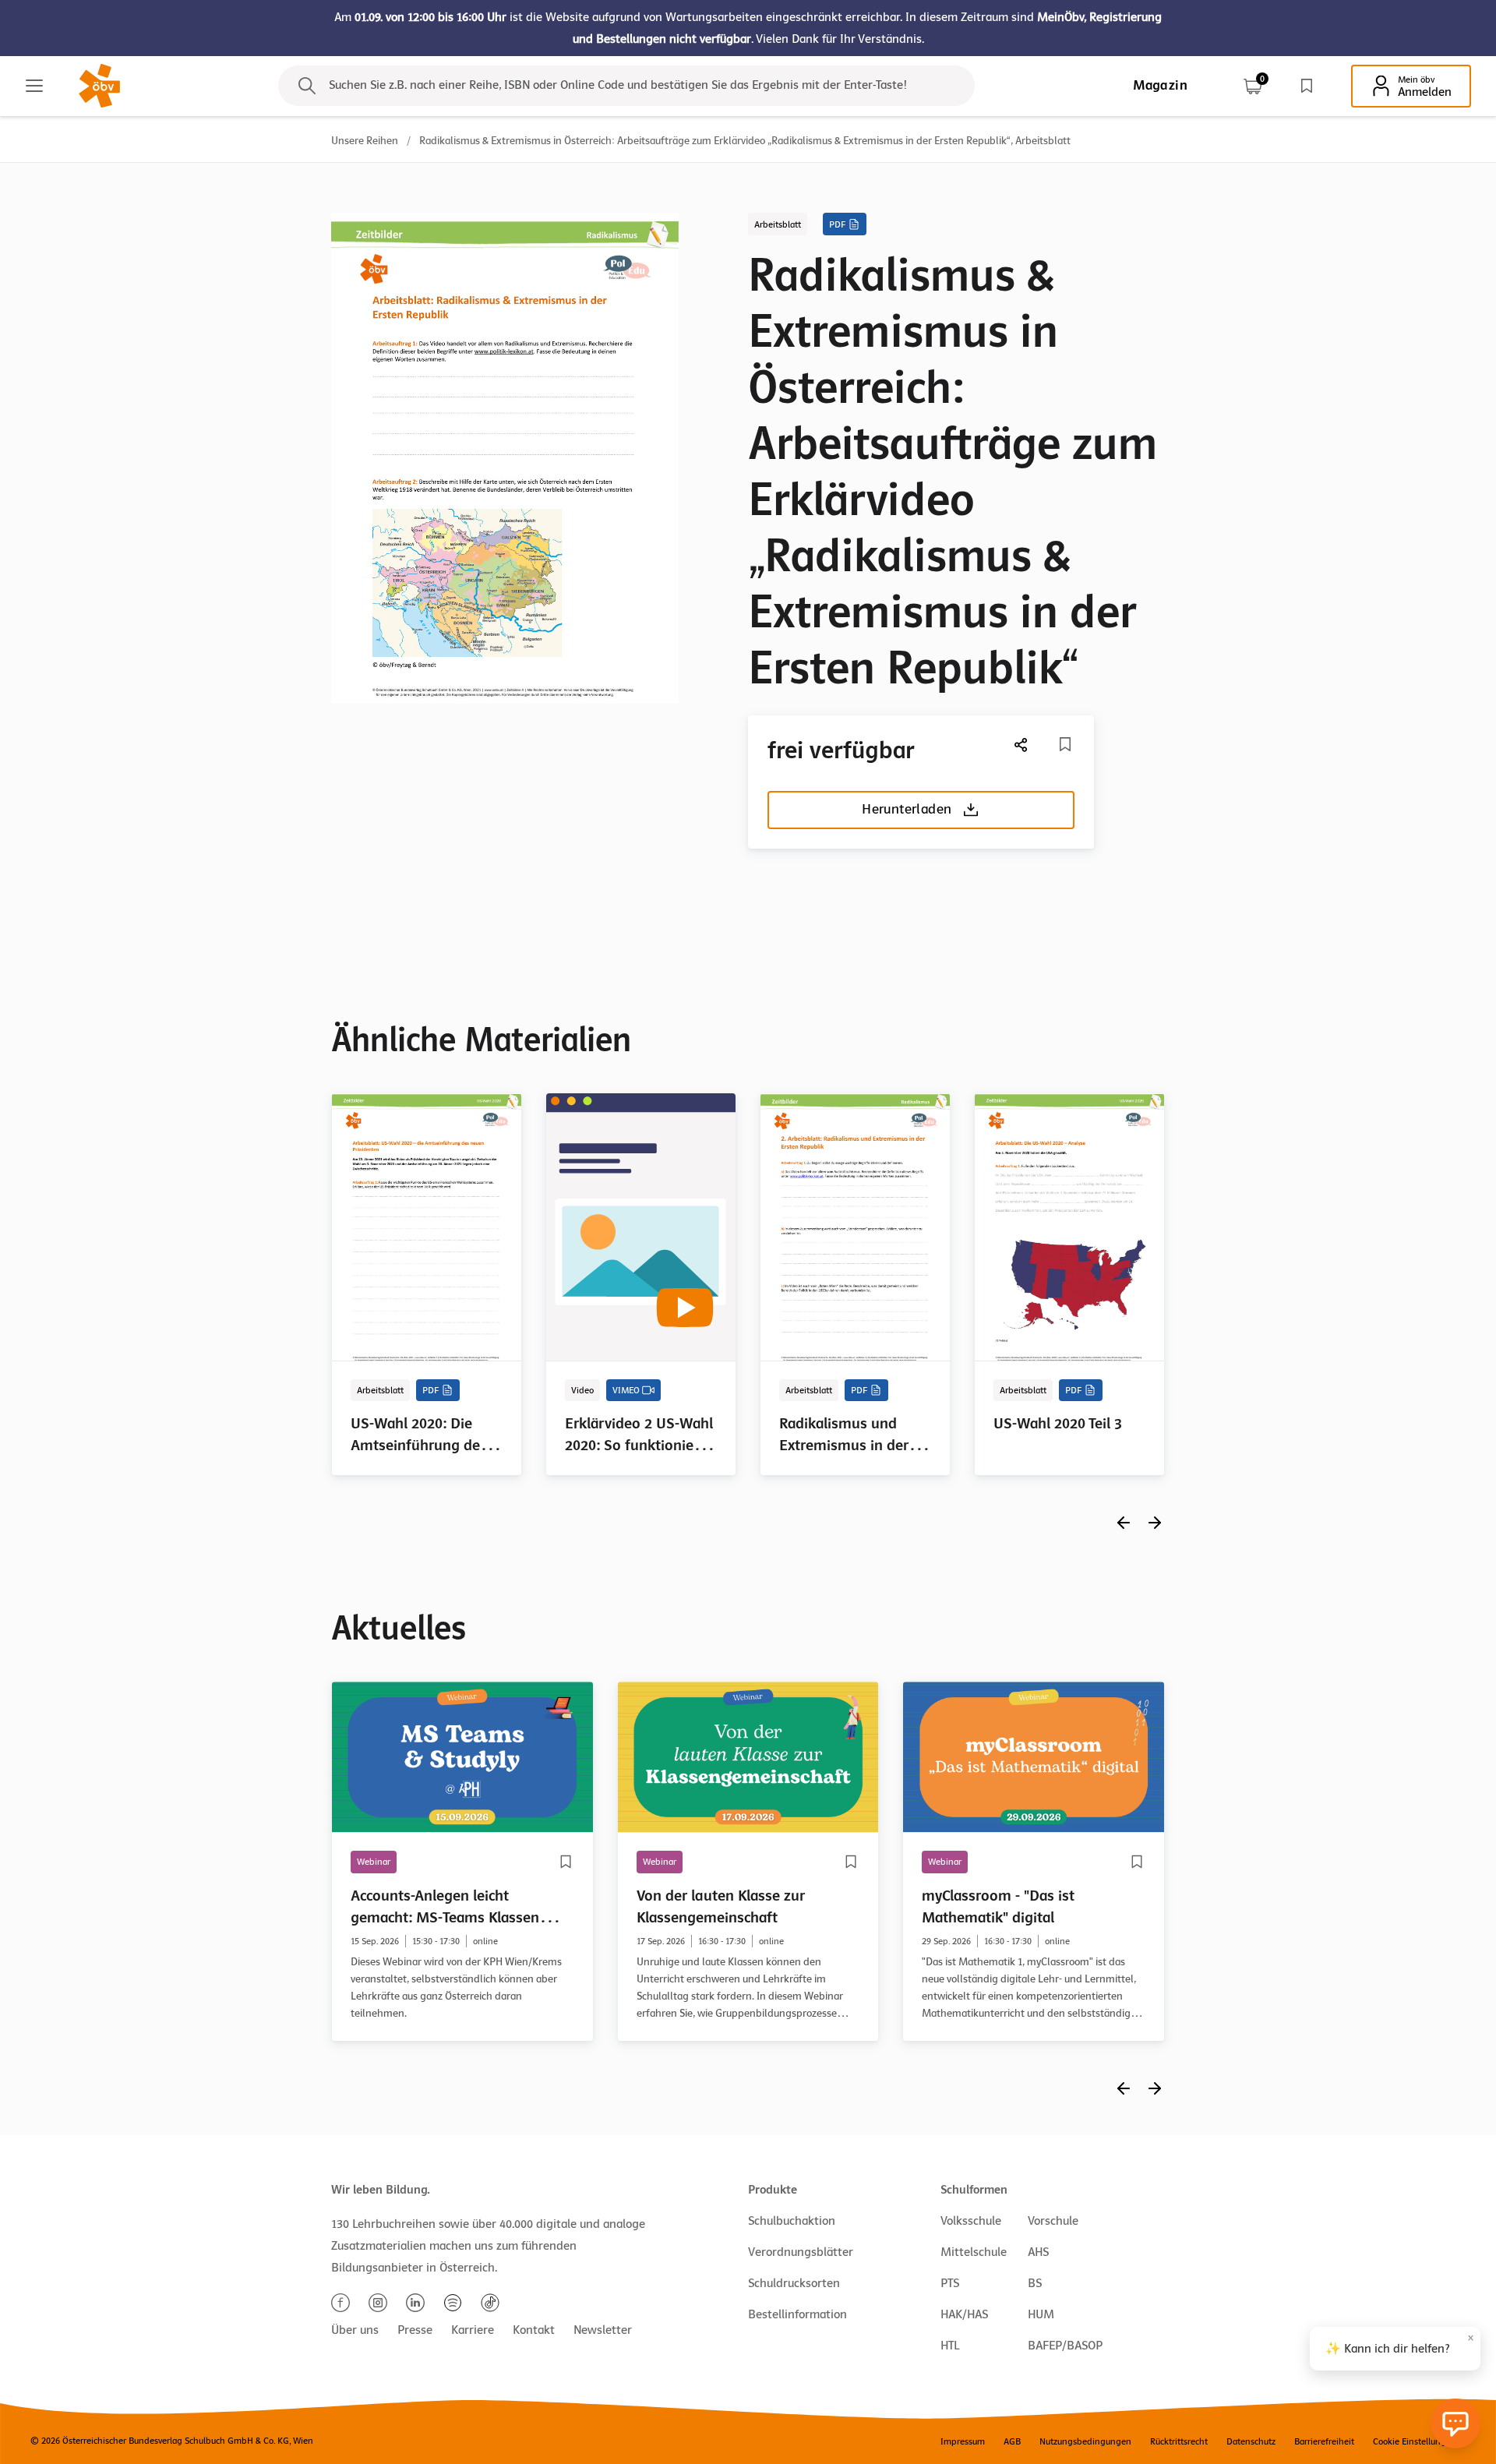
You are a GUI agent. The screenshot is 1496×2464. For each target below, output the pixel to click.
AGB (1012, 2441)
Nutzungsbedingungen (1085, 2441)
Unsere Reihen (365, 141)
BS (1035, 2283)
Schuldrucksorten (794, 2283)
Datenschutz (1251, 2441)
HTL (950, 2346)
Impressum (963, 2441)
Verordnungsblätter (801, 2252)
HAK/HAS (964, 2314)
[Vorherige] (1124, 1522)
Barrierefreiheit (1324, 2441)
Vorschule (1053, 2221)
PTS (950, 2283)
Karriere (473, 2330)
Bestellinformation (797, 2314)
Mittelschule (974, 2252)
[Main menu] (34, 86)
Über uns (355, 2330)
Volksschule (971, 2221)
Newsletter (603, 2330)
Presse (415, 2330)
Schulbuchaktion (792, 2221)
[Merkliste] (1307, 86)
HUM (1041, 2314)
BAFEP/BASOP (1065, 2346)
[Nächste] (1021, 745)
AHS (1038, 2252)
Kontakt (534, 2330)
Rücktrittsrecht (1179, 2441)
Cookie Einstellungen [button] (1415, 2441)
